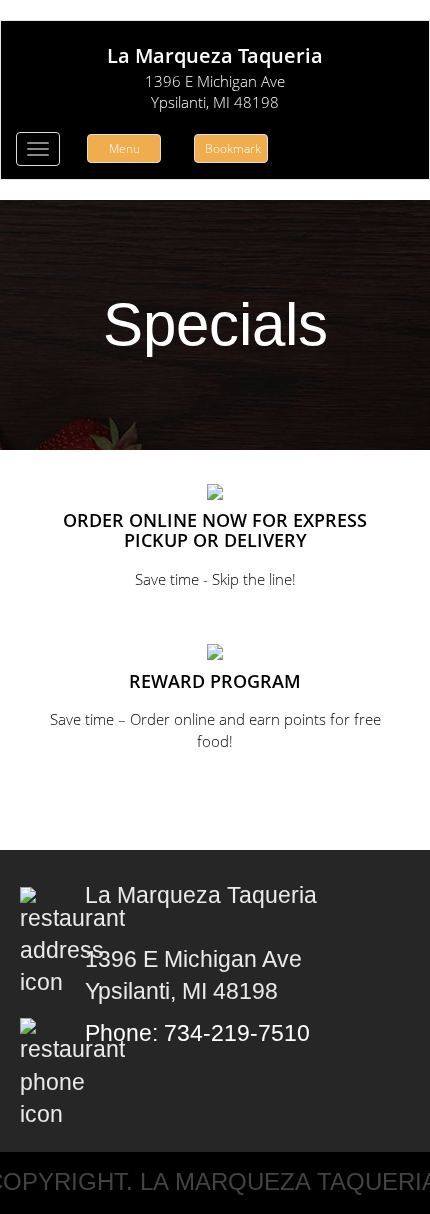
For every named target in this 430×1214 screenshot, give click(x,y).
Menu (124, 148)
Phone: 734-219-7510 (197, 1033)
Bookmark (233, 148)
